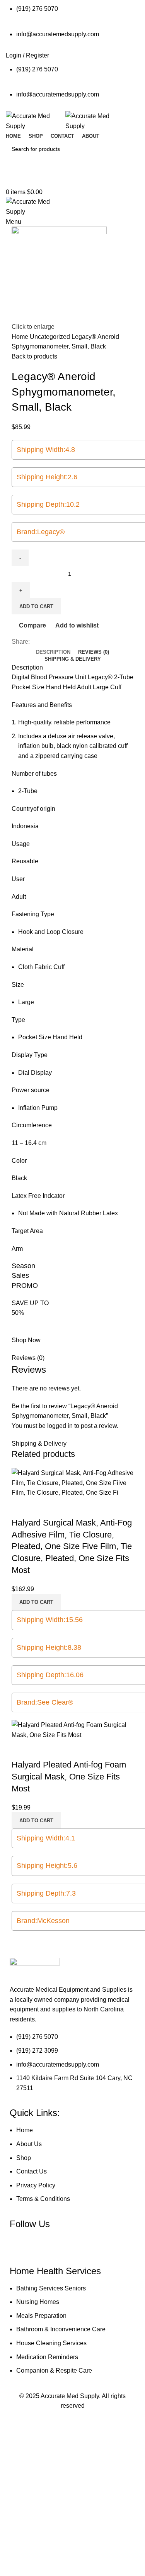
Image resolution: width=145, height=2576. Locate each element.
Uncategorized (51, 337)
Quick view (42, 1507)
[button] (36, 1602)
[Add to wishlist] (63, 1507)
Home (21, 337)
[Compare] (21, 1507)
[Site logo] (36, 121)
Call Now (73, 180)
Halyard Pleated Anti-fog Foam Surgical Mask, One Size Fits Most (69, 1777)
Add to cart (36, 606)
